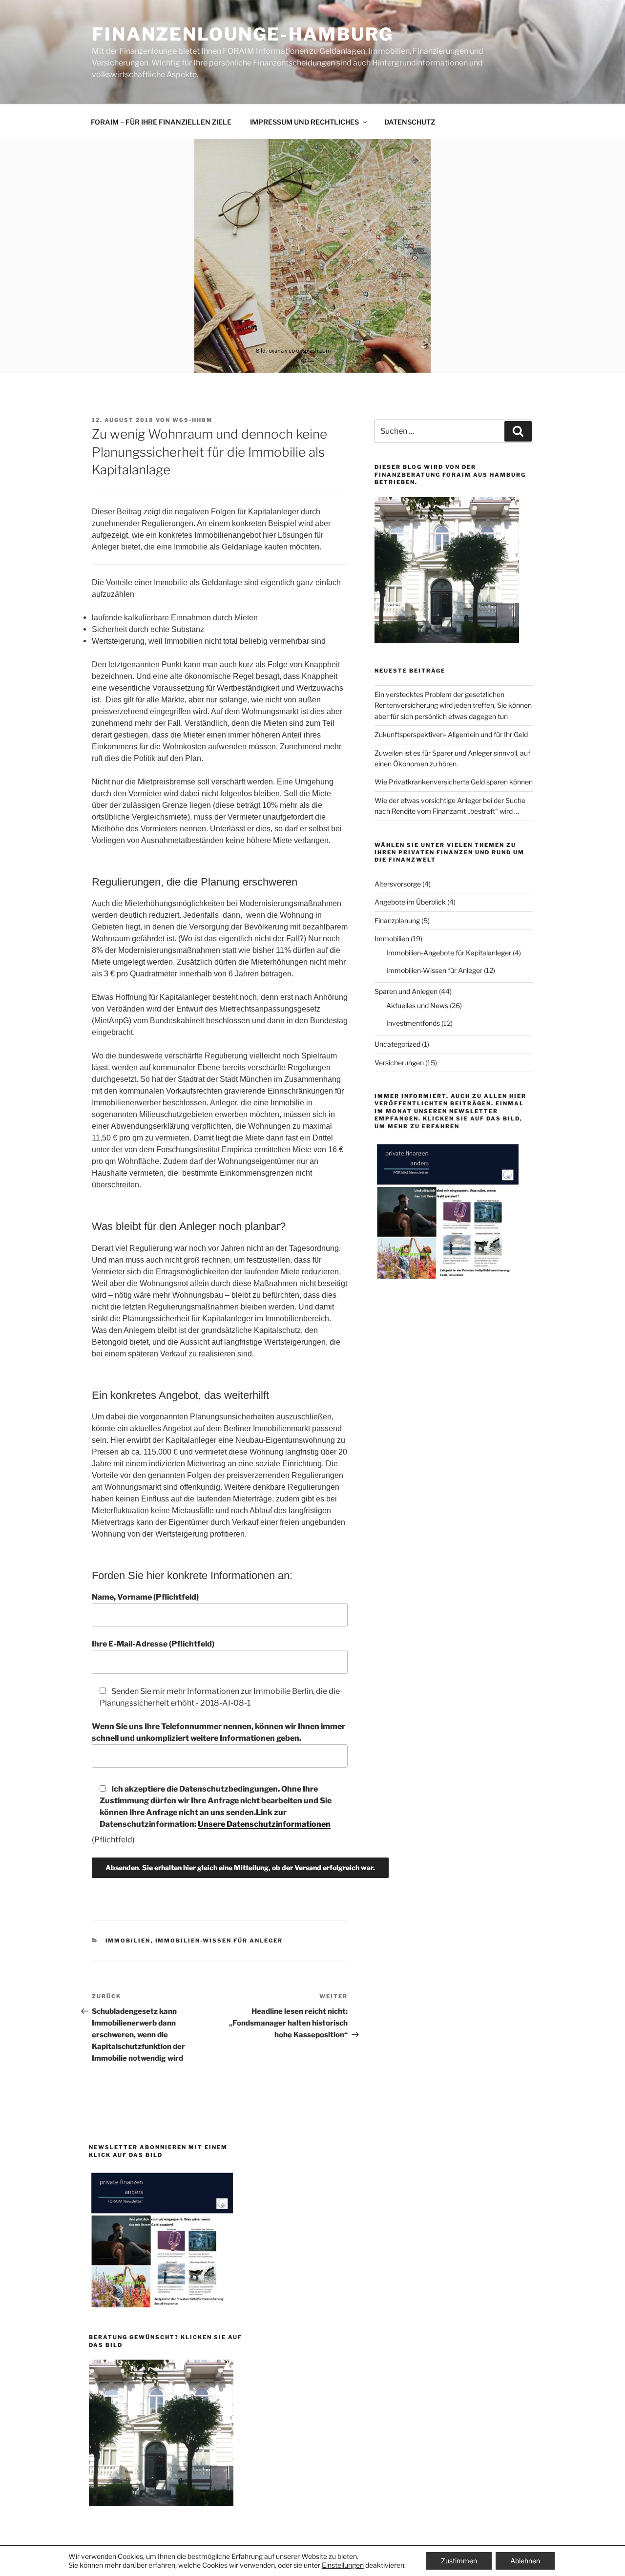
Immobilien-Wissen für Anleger (219, 1941)
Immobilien (128, 1941)
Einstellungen (343, 2565)
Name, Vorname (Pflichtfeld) (145, 1597)
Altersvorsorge (398, 884)
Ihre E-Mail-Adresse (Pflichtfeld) (153, 1644)
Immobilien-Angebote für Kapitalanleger (449, 953)
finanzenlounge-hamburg (243, 34)
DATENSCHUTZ (410, 122)
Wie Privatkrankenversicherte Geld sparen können (454, 782)
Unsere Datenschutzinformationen (264, 1824)
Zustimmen (459, 2561)
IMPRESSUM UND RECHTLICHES (304, 122)
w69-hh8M (193, 420)
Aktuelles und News (417, 1005)
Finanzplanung (397, 920)
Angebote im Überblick (410, 902)
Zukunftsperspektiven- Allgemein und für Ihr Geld (451, 734)
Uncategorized (397, 1044)
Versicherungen (399, 1063)
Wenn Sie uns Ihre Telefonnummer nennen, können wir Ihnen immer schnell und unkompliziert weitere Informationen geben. (219, 1732)
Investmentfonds (413, 1023)
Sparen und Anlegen (406, 991)
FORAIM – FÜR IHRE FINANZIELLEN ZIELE (161, 122)
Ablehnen (525, 2561)
